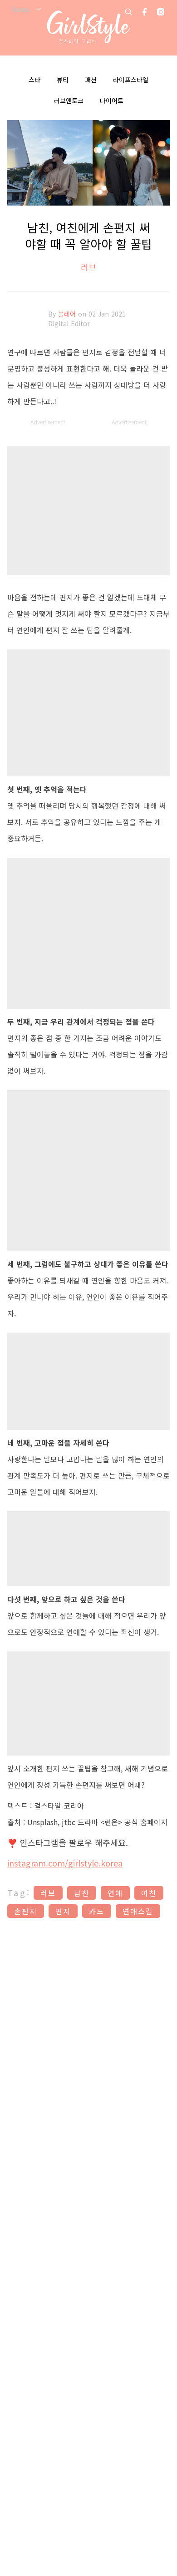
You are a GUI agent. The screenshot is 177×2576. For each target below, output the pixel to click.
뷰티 (63, 80)
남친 (82, 1893)
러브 (88, 267)
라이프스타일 (131, 80)
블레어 (68, 314)
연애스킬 (138, 1911)
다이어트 (112, 101)
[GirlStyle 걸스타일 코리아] (89, 28)
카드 (97, 1911)
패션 (91, 80)
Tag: (19, 1892)
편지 (63, 1911)
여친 (149, 1893)
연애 (115, 1893)
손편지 (26, 1911)
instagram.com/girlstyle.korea (65, 1863)
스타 (34, 80)
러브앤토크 (69, 101)
